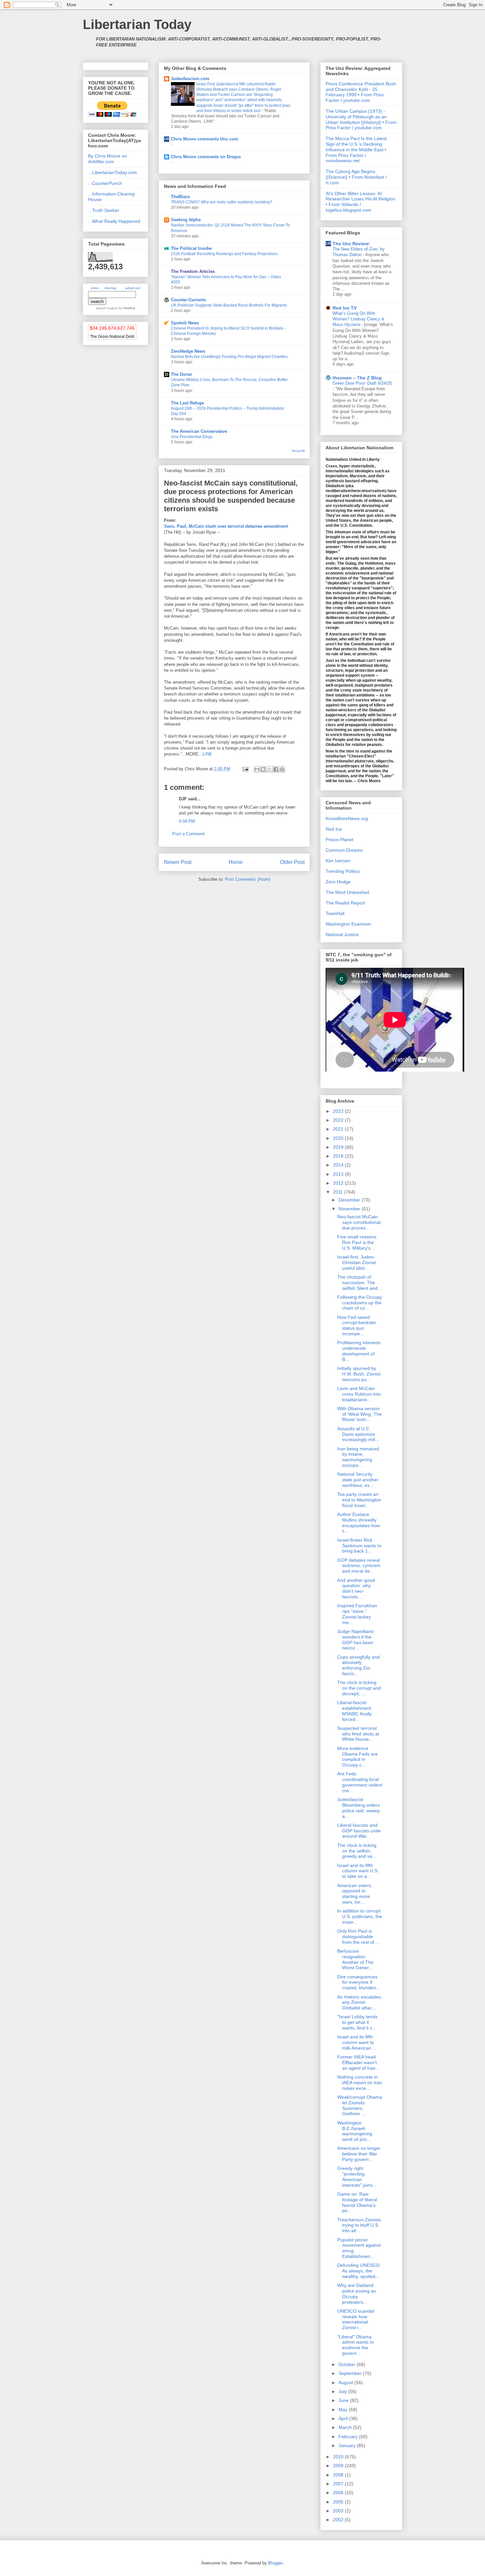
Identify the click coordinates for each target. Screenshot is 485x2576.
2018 (339, 1156)
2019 (339, 1147)
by (126, 308)
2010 (339, 2457)
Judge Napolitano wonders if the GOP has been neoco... (356, 1640)
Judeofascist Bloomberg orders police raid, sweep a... (358, 1808)
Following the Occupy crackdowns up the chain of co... (360, 1303)
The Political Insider (192, 248)
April (344, 2418)
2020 (339, 1138)
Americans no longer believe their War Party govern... (359, 2154)
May (344, 2410)
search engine (107, 308)
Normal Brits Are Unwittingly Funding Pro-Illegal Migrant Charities (229, 357)
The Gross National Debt (112, 337)
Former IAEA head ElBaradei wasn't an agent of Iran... (358, 2062)
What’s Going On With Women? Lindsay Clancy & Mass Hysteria (358, 319)
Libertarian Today (137, 24)
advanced (133, 288)
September (351, 2373)
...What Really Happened (114, 221)
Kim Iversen (338, 861)
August (346, 2383)
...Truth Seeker (104, 210)
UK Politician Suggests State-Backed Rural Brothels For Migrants (229, 305)
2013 (339, 1174)
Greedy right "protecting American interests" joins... (357, 2176)
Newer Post (178, 862)
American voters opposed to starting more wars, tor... (354, 1894)
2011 (339, 1192)
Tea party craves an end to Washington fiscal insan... (359, 1500)
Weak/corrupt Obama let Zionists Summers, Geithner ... (360, 2105)
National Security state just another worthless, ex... (358, 1480)
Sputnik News (185, 323)
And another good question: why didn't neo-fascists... (356, 1588)
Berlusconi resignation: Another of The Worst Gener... (355, 1959)
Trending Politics (343, 871)
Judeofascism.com (190, 79)
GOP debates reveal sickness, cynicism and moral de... (359, 1566)
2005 (339, 2502)
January (348, 2445)
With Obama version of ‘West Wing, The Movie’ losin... (359, 1414)
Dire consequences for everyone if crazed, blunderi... (358, 1982)
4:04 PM (187, 821)
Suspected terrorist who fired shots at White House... (358, 1734)
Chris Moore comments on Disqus (206, 157)
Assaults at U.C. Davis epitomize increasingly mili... (358, 1434)
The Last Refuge (187, 403)
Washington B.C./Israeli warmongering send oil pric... (355, 2131)
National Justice (342, 934)
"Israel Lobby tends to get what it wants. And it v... (357, 2022)
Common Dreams (344, 850)
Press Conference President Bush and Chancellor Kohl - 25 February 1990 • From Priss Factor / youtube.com (361, 92)
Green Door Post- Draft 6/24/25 (362, 383)
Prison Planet (339, 840)
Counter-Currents (188, 300)
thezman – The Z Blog (357, 378)
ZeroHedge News (188, 351)
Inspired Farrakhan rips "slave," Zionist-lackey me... (357, 1614)
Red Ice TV (345, 308)
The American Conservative (199, 431)
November (350, 1209)
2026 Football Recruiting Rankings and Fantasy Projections (224, 254)
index (95, 288)
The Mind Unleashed (347, 892)
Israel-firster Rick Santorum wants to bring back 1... (359, 1546)
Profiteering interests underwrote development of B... (359, 1351)
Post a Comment (188, 834)
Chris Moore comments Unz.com (205, 139)
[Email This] (257, 769)
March (346, 2427)
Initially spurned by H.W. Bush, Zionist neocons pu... (359, 1374)
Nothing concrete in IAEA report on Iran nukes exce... (360, 2083)
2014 (339, 1165)
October (348, 2364)
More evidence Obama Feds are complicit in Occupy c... (357, 1757)
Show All (298, 451)
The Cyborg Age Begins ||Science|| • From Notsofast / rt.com (356, 177)
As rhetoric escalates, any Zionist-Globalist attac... (360, 2002)
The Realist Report (345, 903)
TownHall (335, 913)
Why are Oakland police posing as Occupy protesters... (356, 2294)
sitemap (111, 288)
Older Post (292, 862)
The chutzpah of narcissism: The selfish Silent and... (359, 1283)
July (343, 2391)
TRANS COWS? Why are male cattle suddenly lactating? (222, 202)
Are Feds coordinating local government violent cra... (360, 1782)
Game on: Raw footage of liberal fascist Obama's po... (357, 2202)
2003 (339, 2511)
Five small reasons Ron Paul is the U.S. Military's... (357, 1242)
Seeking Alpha (186, 220)
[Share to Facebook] (276, 769)
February (349, 2437)
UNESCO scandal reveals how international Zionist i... (356, 2319)
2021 (339, 1129)
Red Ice (334, 829)
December (350, 1200)
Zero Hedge (338, 882)
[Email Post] (245, 769)
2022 (339, 1120)
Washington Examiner (348, 924)
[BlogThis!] (263, 769)
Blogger (275, 2563)
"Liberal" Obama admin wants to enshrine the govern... (356, 2345)
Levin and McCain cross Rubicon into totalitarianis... (359, 1394)
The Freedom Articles (193, 271)
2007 (339, 2484)
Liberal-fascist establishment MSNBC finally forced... (355, 1711)
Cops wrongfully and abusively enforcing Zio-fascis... (358, 1665)
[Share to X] (270, 769)
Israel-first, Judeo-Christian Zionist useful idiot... (356, 1262)
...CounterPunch (105, 183)
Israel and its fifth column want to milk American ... (357, 2042)
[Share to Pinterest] (282, 769)
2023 (339, 1111)
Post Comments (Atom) (248, 879)
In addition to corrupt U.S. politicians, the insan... (360, 1916)
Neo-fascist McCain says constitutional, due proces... (359, 1222)
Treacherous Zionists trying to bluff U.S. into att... (359, 2225)
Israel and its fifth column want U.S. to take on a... (358, 1871)
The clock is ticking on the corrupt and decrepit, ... (359, 1688)
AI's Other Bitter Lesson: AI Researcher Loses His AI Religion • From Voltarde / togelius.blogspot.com (360, 202)
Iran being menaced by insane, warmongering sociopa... (358, 1457)
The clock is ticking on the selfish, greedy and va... (357, 1851)
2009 (339, 2466)
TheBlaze (180, 197)
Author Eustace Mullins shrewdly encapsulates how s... (358, 1523)
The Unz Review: (351, 244)
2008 (339, 2475)
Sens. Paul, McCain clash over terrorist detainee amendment (226, 526)
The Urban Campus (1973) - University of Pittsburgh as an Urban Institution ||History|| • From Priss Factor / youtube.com (361, 119)
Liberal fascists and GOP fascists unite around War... (359, 1831)
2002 (339, 2520)
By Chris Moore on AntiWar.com (108, 159)
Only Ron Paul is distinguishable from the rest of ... (358, 1937)
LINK (207, 754)
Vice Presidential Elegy (192, 437)
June (344, 2400)
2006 (339, 2493)
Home (236, 862)
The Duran (181, 374)
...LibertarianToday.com (113, 172)
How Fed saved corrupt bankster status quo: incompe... (357, 1325)
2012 (339, 1183)
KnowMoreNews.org (347, 818)
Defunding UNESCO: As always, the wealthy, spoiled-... (359, 2271)
